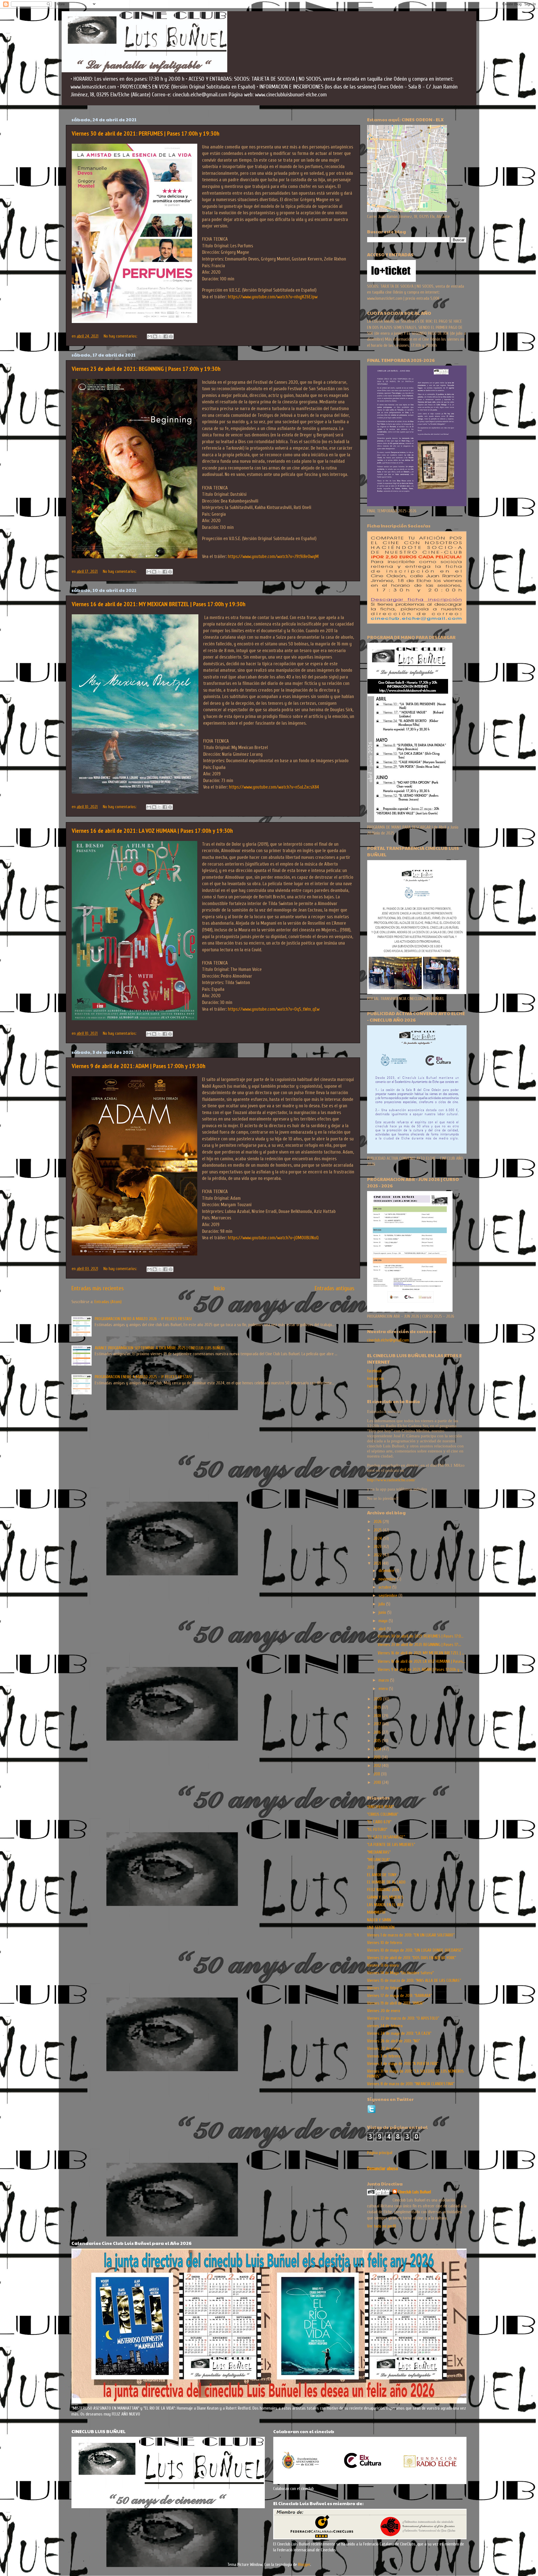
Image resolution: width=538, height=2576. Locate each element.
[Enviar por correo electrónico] (150, 336)
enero (384, 1689)
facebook (374, 1371)
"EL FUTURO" (377, 1829)
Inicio (219, 1288)
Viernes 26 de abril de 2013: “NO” (394, 2041)
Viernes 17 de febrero (385, 1988)
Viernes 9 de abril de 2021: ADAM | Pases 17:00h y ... (420, 1670)
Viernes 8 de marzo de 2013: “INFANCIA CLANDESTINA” (411, 2084)
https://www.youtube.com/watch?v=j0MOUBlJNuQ (273, 1238)
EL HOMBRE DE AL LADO (386, 1882)
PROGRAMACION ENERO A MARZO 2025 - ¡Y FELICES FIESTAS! (143, 1377)
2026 (378, 1522)
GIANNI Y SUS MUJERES (385, 1897)
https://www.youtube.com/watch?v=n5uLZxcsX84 (274, 787)
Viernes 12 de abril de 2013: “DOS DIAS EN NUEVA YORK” (411, 1958)
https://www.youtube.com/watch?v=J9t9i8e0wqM (273, 556)
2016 (378, 1732)
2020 (378, 1699)
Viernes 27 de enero (384, 2049)
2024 (378, 1538)
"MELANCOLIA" (378, 1860)
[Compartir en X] (160, 336)
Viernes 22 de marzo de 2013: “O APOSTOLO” (403, 2018)
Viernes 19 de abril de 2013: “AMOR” (396, 2003)
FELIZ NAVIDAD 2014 (383, 1890)
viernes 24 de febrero (385, 2026)
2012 (378, 1766)
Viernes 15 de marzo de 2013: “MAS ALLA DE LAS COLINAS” (414, 1980)
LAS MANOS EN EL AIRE (386, 1905)
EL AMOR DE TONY (382, 1875)
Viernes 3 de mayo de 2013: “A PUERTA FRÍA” (403, 2064)
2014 (378, 1749)
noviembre (388, 1579)
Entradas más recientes (98, 1288)
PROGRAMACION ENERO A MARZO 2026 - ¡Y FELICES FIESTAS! (143, 1319)
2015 (378, 1741)
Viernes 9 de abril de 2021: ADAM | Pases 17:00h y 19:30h (139, 1066)
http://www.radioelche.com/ (391, 1480)
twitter (373, 1386)
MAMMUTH (376, 1912)
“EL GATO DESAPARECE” (386, 1837)
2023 (378, 1547)
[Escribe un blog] (155, 336)
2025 (378, 1530)
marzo (384, 1680)
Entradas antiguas (335, 1288)
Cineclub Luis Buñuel (415, 2192)
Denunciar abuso (382, 2169)
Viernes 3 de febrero (384, 2056)
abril (383, 1629)
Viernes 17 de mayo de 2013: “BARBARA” (399, 1996)
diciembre (387, 1571)
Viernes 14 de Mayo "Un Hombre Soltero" (400, 1973)
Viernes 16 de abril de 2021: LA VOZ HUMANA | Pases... (422, 1661)
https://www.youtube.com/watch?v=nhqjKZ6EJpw (273, 297)
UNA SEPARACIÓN (381, 1928)
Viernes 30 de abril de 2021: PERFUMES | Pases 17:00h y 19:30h (146, 133)
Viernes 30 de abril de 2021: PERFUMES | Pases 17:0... (421, 1636)
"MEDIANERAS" (379, 1852)
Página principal (380, 2153)
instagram (375, 1378)
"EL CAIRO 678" (379, 1822)
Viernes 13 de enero (383, 1965)
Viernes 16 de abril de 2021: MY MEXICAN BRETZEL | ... (421, 1653)
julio (382, 1604)
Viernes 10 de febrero (385, 1943)
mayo (384, 1621)
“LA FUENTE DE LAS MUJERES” (391, 1845)
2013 (378, 1757)
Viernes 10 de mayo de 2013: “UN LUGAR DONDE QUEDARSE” (415, 1950)
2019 (378, 1707)
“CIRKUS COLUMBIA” (383, 1814)
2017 (378, 1724)
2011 (377, 1774)
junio (383, 1612)
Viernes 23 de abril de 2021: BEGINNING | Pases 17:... (419, 1645)
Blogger (304, 2565)
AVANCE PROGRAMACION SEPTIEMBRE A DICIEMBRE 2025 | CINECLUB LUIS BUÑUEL (160, 1348)
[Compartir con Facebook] (166, 336)
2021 (378, 1563)
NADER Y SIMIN (379, 1920)
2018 (378, 1716)
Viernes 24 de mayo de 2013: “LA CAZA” (399, 2033)
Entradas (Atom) (108, 1302)
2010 (378, 1782)
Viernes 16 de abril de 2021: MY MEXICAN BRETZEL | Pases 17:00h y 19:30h (159, 604)
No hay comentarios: (121, 336)
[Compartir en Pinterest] (171, 336)
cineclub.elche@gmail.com (388, 1340)
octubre (385, 1587)
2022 (378, 1555)
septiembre (389, 1596)
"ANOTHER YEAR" (381, 1807)
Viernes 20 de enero (384, 2011)
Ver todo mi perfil (382, 2226)
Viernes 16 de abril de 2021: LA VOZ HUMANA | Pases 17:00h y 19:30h (152, 831)
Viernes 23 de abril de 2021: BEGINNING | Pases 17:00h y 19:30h (146, 369)
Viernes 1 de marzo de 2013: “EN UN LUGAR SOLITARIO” (411, 1935)
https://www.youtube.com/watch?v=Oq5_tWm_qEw (274, 1009)
